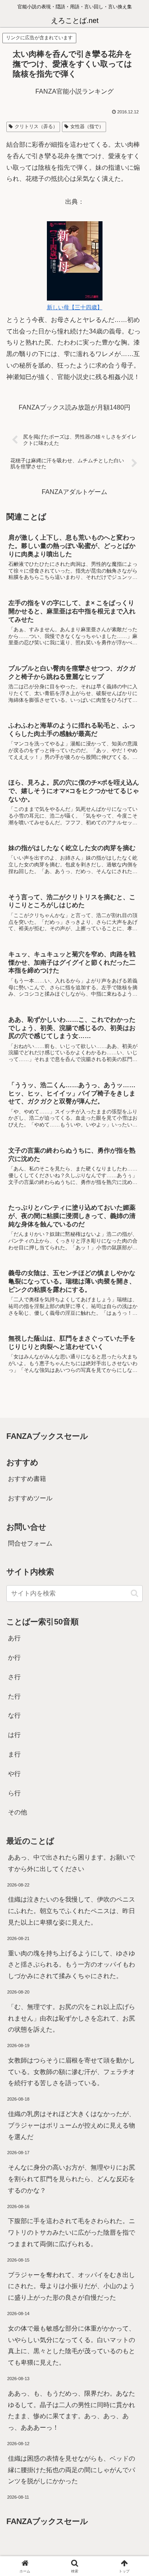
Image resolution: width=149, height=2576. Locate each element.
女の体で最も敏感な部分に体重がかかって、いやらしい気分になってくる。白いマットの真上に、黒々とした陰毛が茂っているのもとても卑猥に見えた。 (72, 2345)
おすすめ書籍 (27, 1479)
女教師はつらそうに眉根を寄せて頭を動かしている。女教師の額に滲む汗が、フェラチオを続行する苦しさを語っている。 (72, 2072)
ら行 (14, 1793)
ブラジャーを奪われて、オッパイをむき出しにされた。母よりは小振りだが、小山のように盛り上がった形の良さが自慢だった (72, 2286)
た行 (14, 1696)
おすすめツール (30, 1498)
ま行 (14, 1754)
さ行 (14, 1677)
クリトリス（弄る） (36, 126)
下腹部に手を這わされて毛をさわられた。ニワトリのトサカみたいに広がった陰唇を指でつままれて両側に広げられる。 (72, 2232)
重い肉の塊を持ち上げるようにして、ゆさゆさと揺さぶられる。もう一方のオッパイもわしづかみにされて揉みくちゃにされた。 (72, 1965)
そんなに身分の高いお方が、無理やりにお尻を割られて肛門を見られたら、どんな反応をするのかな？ (72, 2179)
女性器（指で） (87, 126)
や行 (14, 1774)
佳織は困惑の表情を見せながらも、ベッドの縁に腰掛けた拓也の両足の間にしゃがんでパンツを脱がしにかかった (72, 2470)
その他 (17, 1812)
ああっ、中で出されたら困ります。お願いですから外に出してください (72, 1863)
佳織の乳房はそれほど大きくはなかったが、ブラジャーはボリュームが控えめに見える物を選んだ (72, 2125)
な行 (14, 1715)
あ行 (14, 1638)
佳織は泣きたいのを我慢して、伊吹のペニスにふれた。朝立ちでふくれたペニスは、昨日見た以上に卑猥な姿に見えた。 (72, 1911)
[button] (133, 1580)
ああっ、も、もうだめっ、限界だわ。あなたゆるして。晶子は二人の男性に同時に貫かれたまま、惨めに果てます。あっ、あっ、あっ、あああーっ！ (72, 2410)
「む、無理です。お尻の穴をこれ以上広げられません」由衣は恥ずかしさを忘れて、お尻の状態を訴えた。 (72, 2018)
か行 (14, 1658)
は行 (14, 1735)
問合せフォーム (30, 1543)
